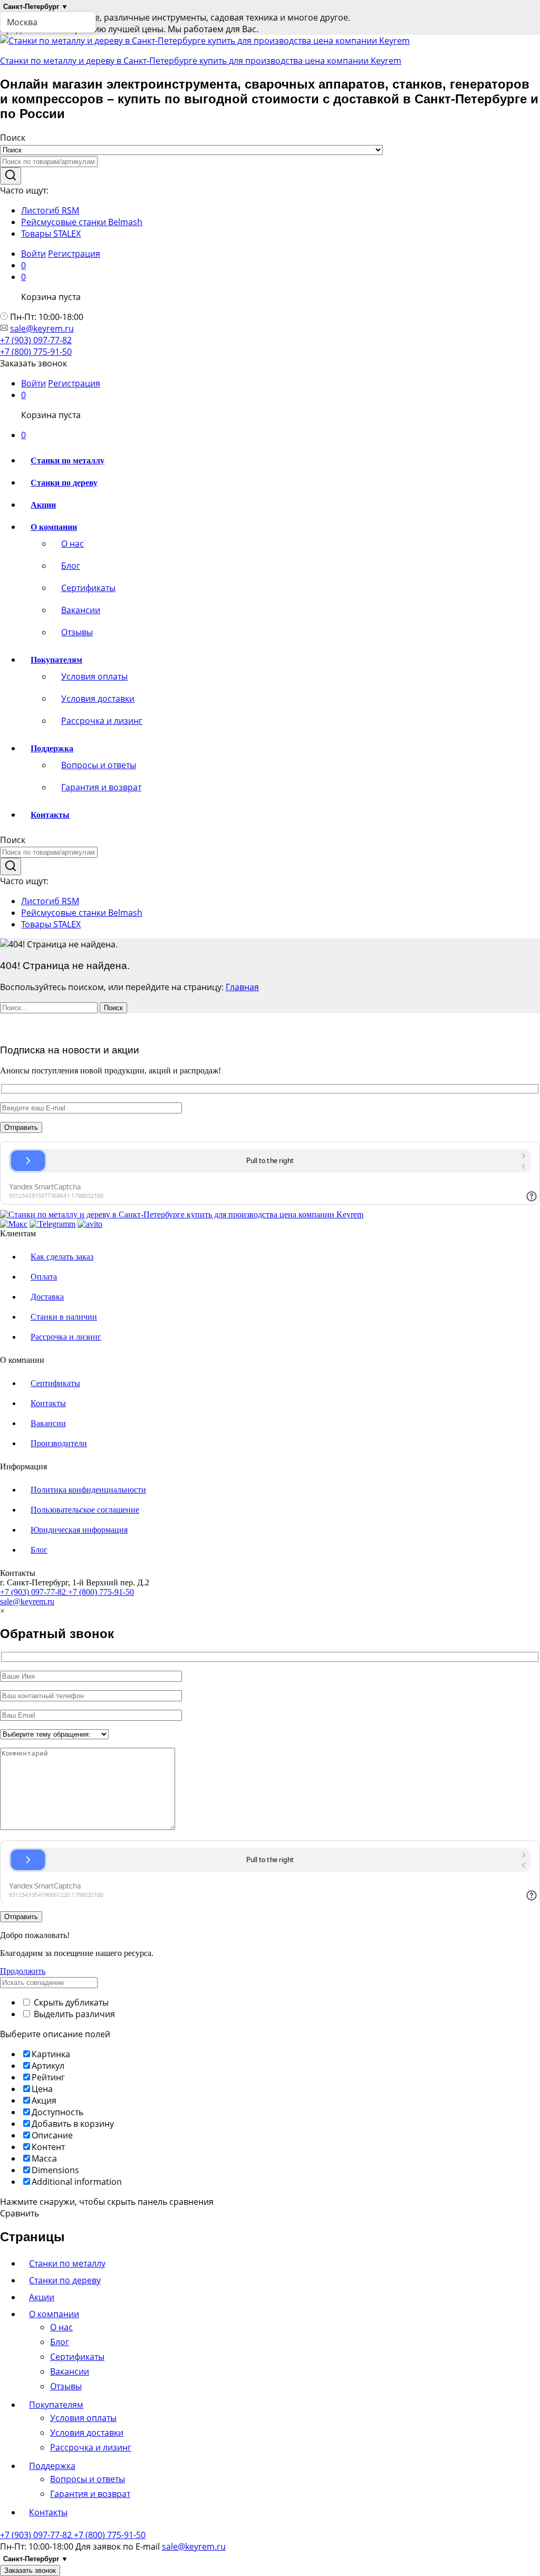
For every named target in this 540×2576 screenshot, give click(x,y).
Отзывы (77, 632)
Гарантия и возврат (101, 787)
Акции (43, 505)
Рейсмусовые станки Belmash (82, 222)
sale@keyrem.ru (42, 328)
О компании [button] (54, 527)
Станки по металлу (67, 461)
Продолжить (23, 1971)
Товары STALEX (51, 234)
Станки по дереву (64, 483)
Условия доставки (98, 699)
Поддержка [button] (52, 748)
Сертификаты (88, 588)
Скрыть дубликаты (70, 2002)
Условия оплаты (94, 676)
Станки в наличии (64, 1317)
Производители (59, 1443)
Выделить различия (73, 2014)
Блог (71, 566)
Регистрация (74, 254)
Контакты (50, 815)
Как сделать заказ (62, 1257)
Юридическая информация (79, 1530)
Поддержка (52, 2466)
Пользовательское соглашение (85, 1510)
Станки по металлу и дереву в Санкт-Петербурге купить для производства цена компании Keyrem (201, 61)
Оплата (44, 1277)
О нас (73, 544)
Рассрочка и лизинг (102, 721)
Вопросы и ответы (99, 765)
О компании (54, 2314)
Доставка (47, 1297)
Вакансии (81, 610)
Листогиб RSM (50, 210)
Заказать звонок (30, 2570)
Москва (22, 22)
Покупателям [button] (56, 660)
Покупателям (56, 2405)
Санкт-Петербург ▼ (36, 7)
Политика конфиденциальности (88, 1490)
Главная (242, 987)
